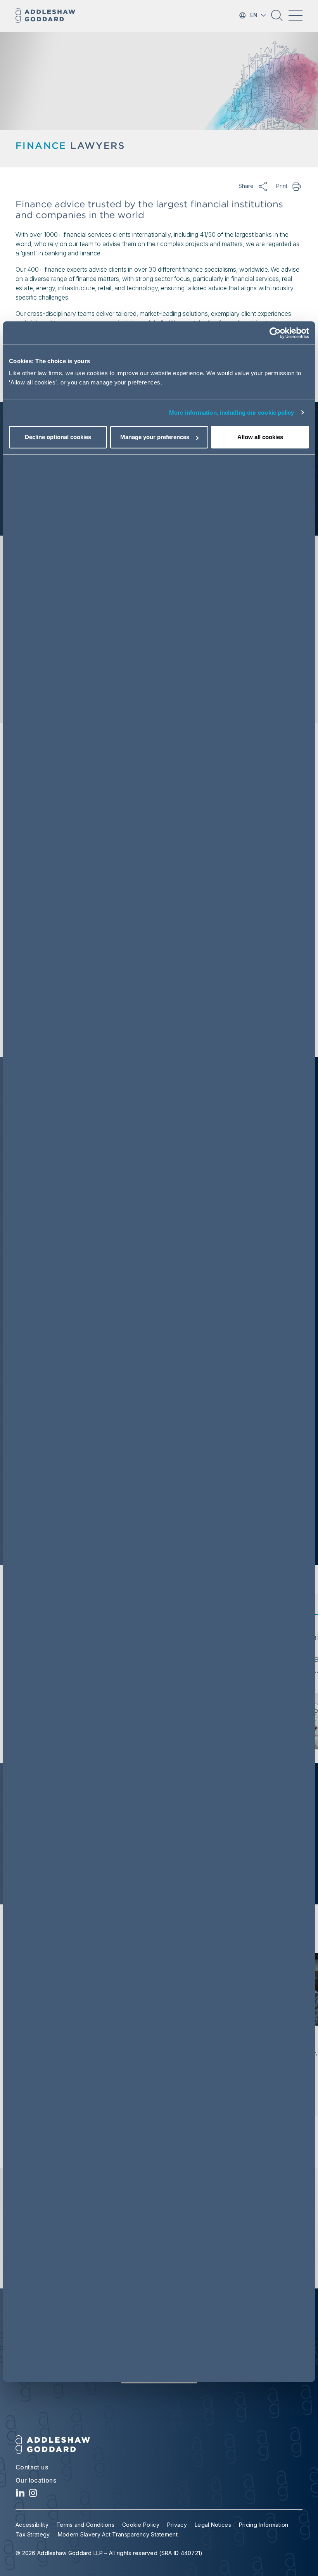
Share (263, 186)
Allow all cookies (260, 437)
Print (297, 186)
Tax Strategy (33, 2534)
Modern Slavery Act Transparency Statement (118, 2534)
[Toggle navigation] (296, 16)
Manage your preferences (155, 437)
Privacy (177, 2525)
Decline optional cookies (58, 437)
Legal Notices (213, 2525)
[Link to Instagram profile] (33, 2495)
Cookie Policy (141, 2525)
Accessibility (32, 2525)
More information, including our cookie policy (232, 413)
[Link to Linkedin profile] (20, 2495)
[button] (277, 18)
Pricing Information (264, 2525)
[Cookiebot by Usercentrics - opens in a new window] (275, 333)
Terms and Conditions (85, 2525)
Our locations (36, 2480)
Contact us (32, 2467)
